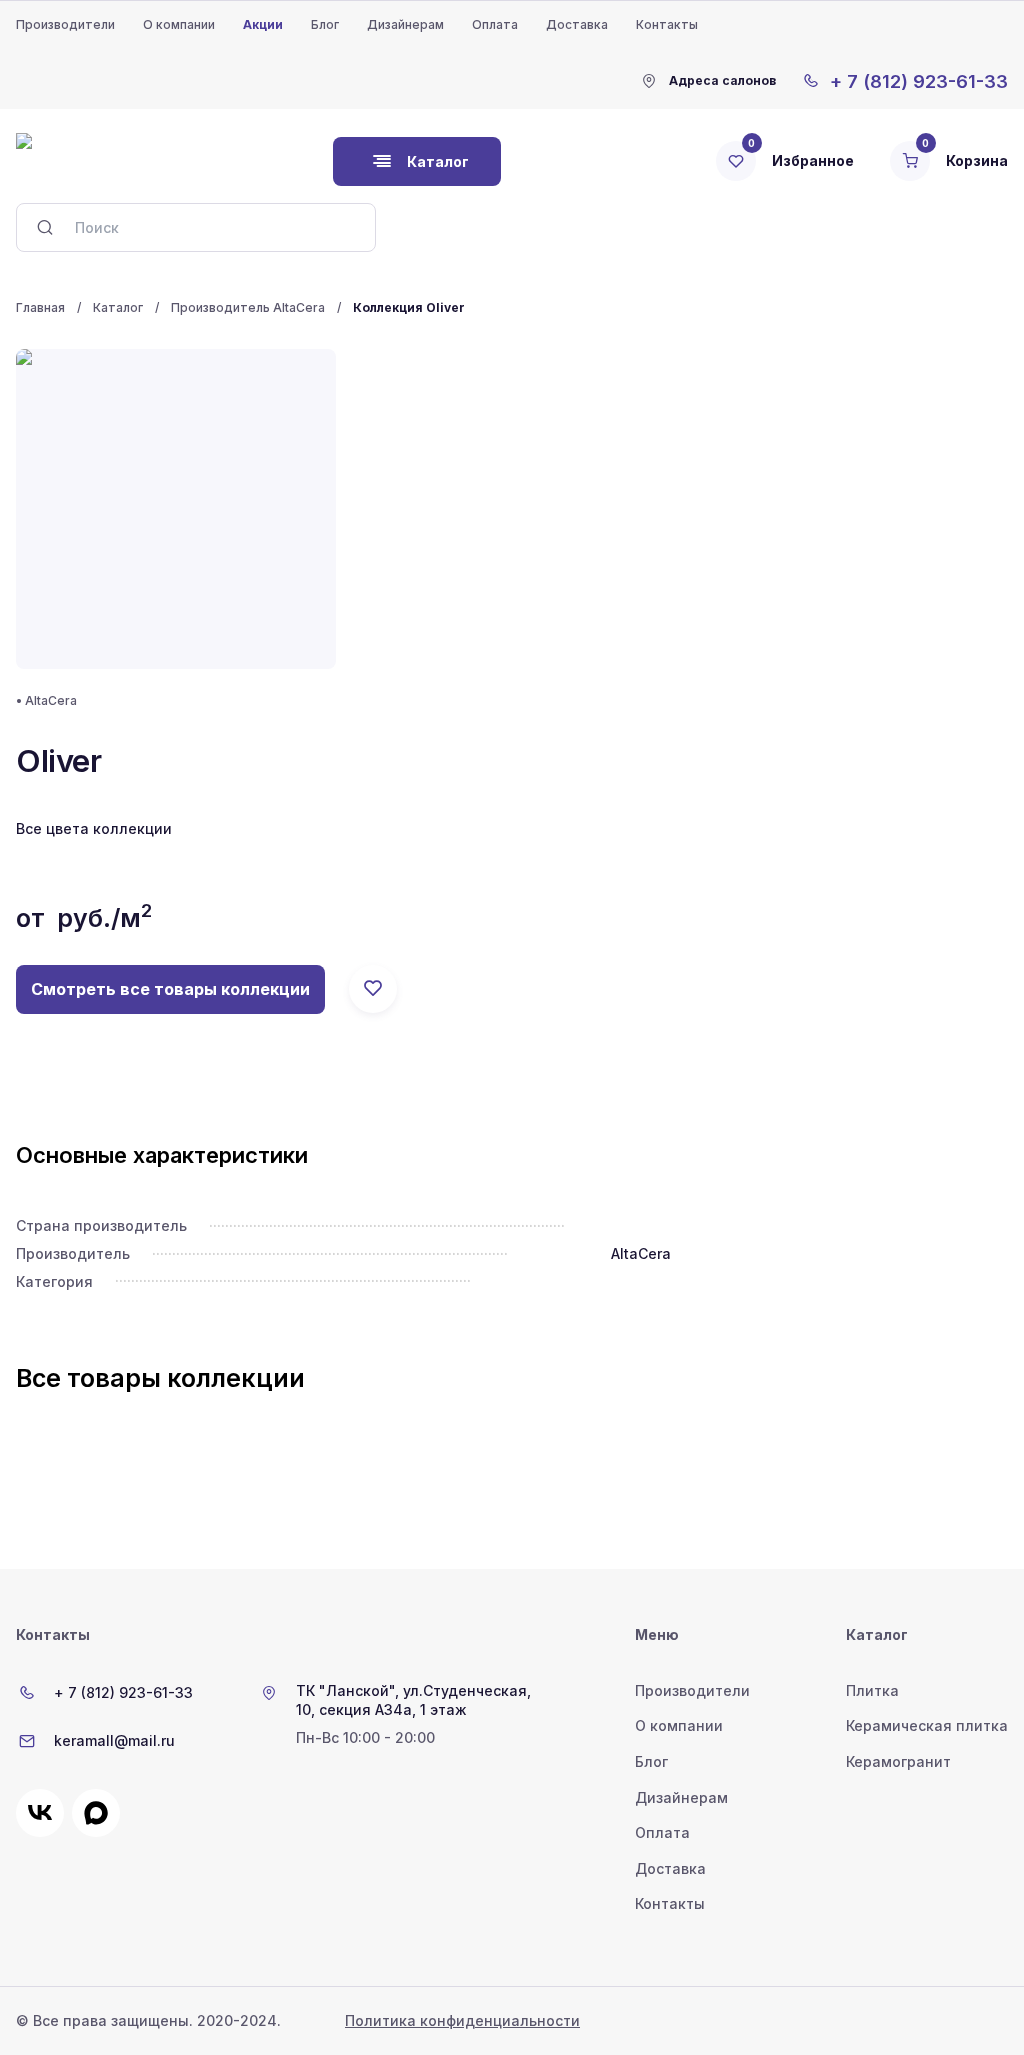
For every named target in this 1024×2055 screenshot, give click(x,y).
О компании (179, 24)
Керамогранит (898, 1761)
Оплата (495, 24)
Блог (325, 24)
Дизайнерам (405, 24)
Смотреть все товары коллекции (170, 989)
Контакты (667, 24)
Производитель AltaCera (248, 307)
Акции (263, 24)
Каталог (118, 307)
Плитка (872, 1690)
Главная (40, 307)
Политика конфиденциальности (462, 2020)
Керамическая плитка (927, 1725)
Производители (65, 24)
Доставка (577, 24)
